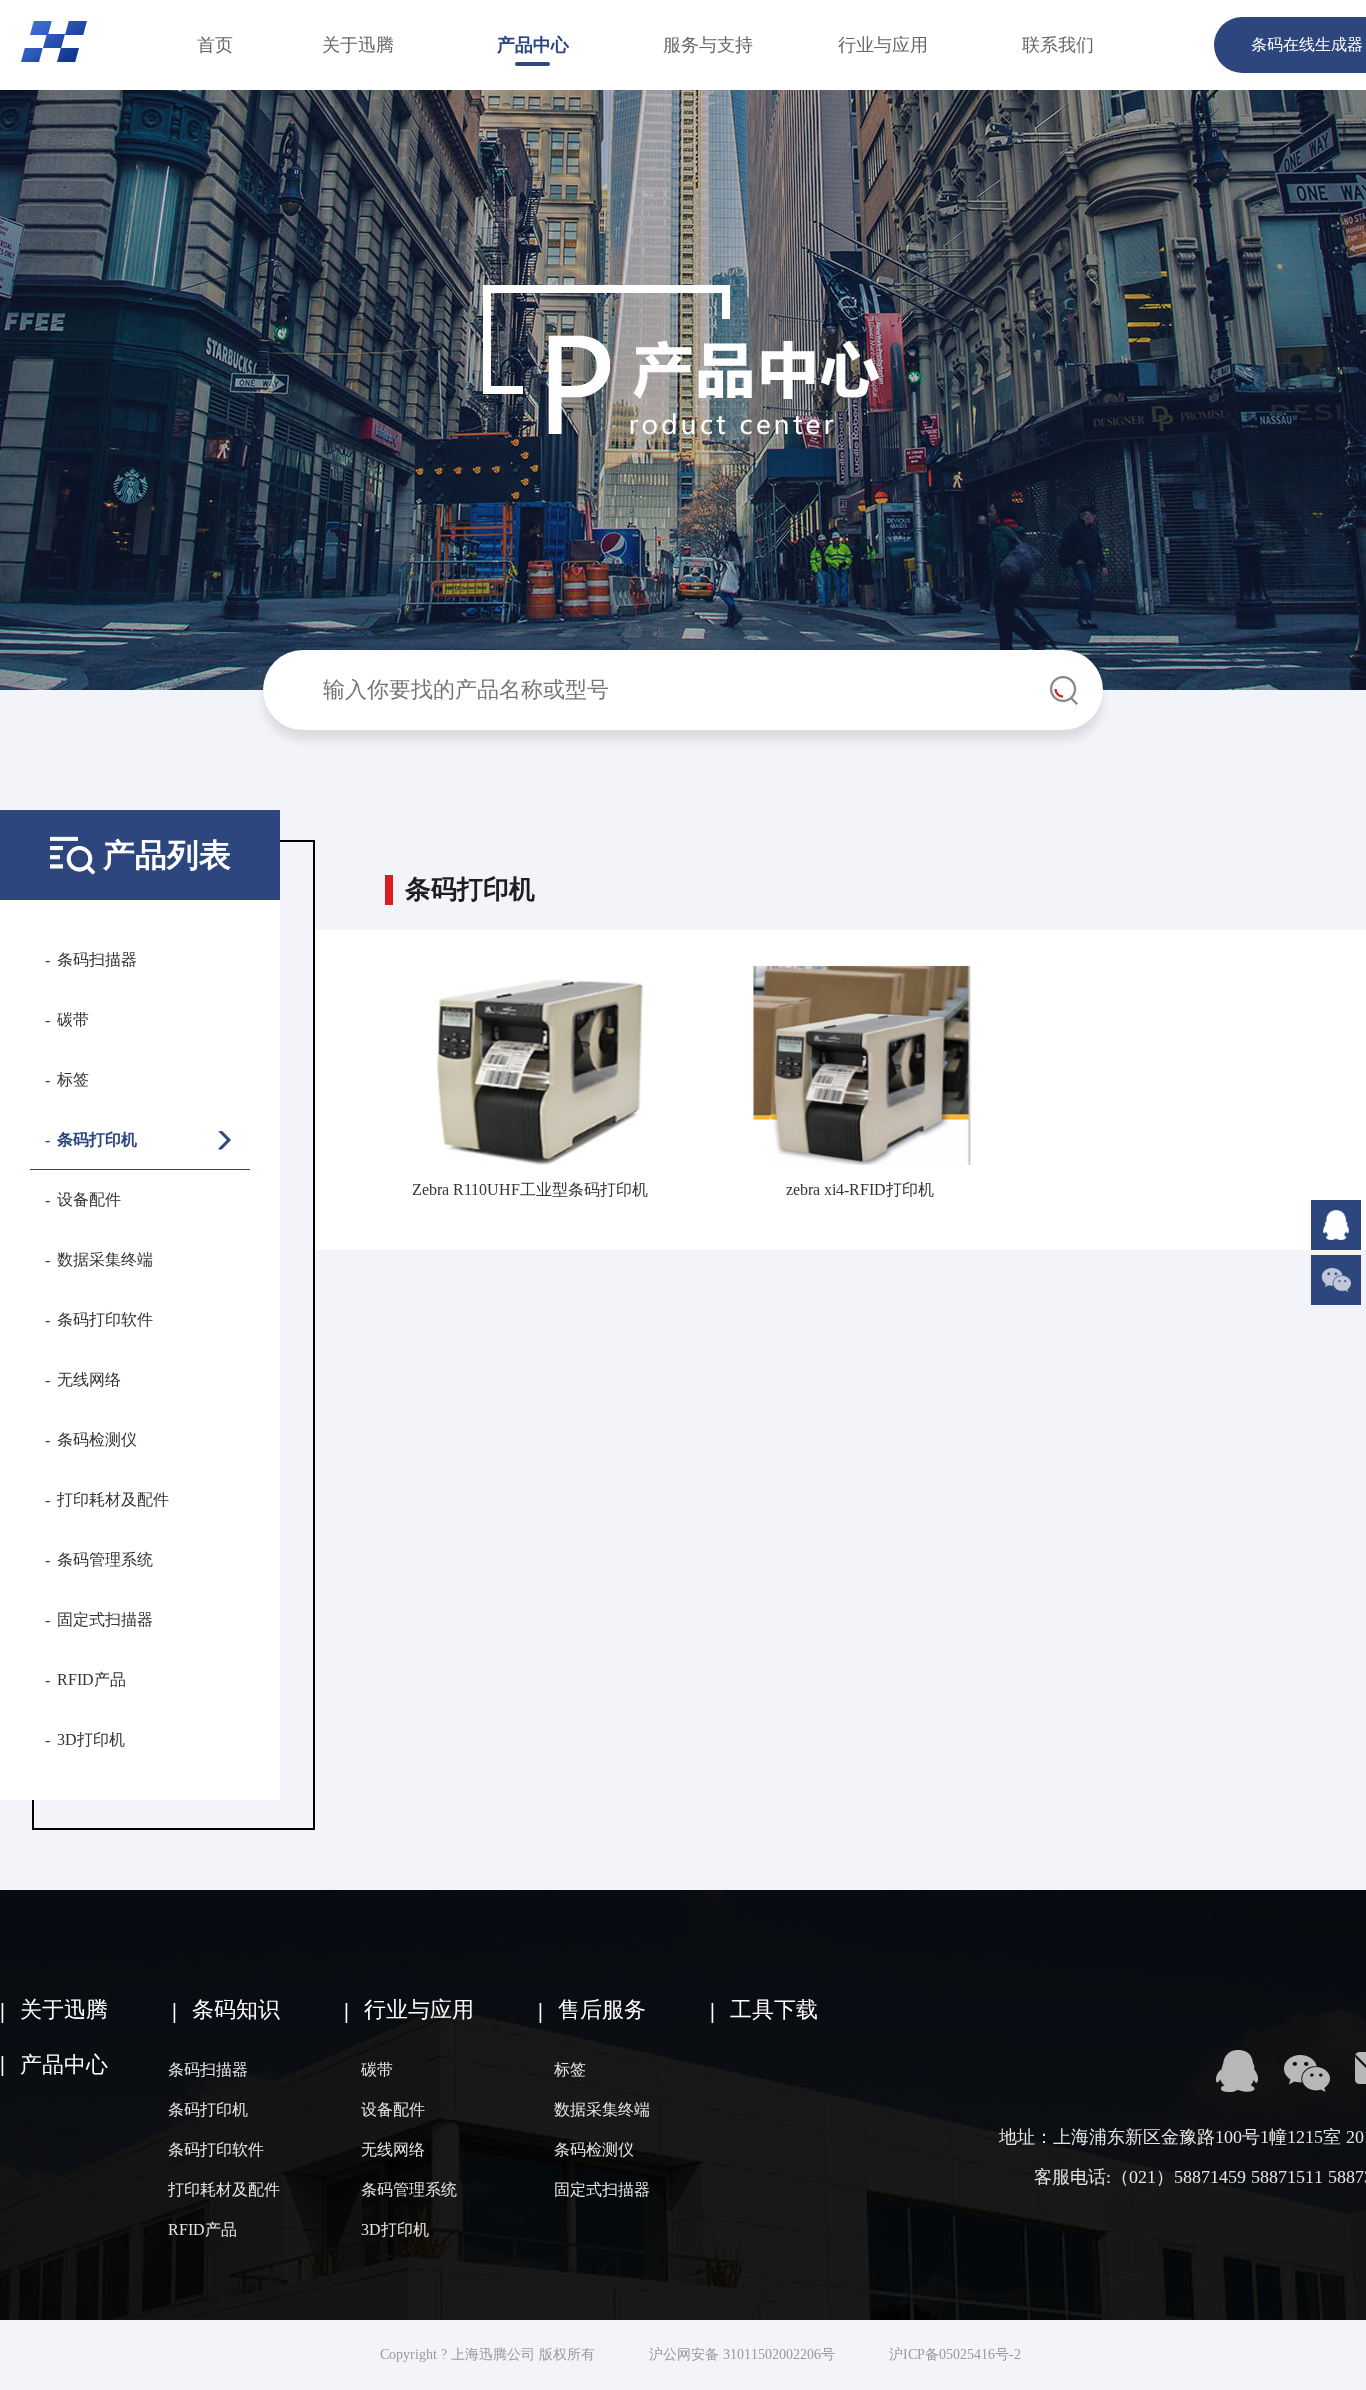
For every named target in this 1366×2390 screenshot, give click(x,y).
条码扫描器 (97, 959)
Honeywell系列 (367, 1322)
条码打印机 (97, 1139)
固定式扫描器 (105, 1619)
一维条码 (366, 1072)
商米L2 (366, 1372)
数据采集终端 (105, 1259)
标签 (73, 1079)
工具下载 (774, 2009)
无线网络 (89, 1379)
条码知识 (236, 2009)
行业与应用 (883, 45)
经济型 (366, 1198)
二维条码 (366, 1022)
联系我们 (1058, 45)
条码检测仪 (97, 1439)
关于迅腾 (358, 45)
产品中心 (533, 45)
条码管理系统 (105, 1559)
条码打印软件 (105, 1319)
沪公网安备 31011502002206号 (742, 2354)
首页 (215, 45)
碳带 (73, 1019)
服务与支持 (708, 45)
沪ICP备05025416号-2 (955, 2354)
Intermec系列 (367, 1273)
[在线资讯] (1336, 1208)
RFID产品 (91, 1679)
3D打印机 (91, 1739)
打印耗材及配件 (113, 1499)
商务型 (366, 1148)
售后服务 (602, 2009)
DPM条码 (367, 973)
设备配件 (89, 1199)
